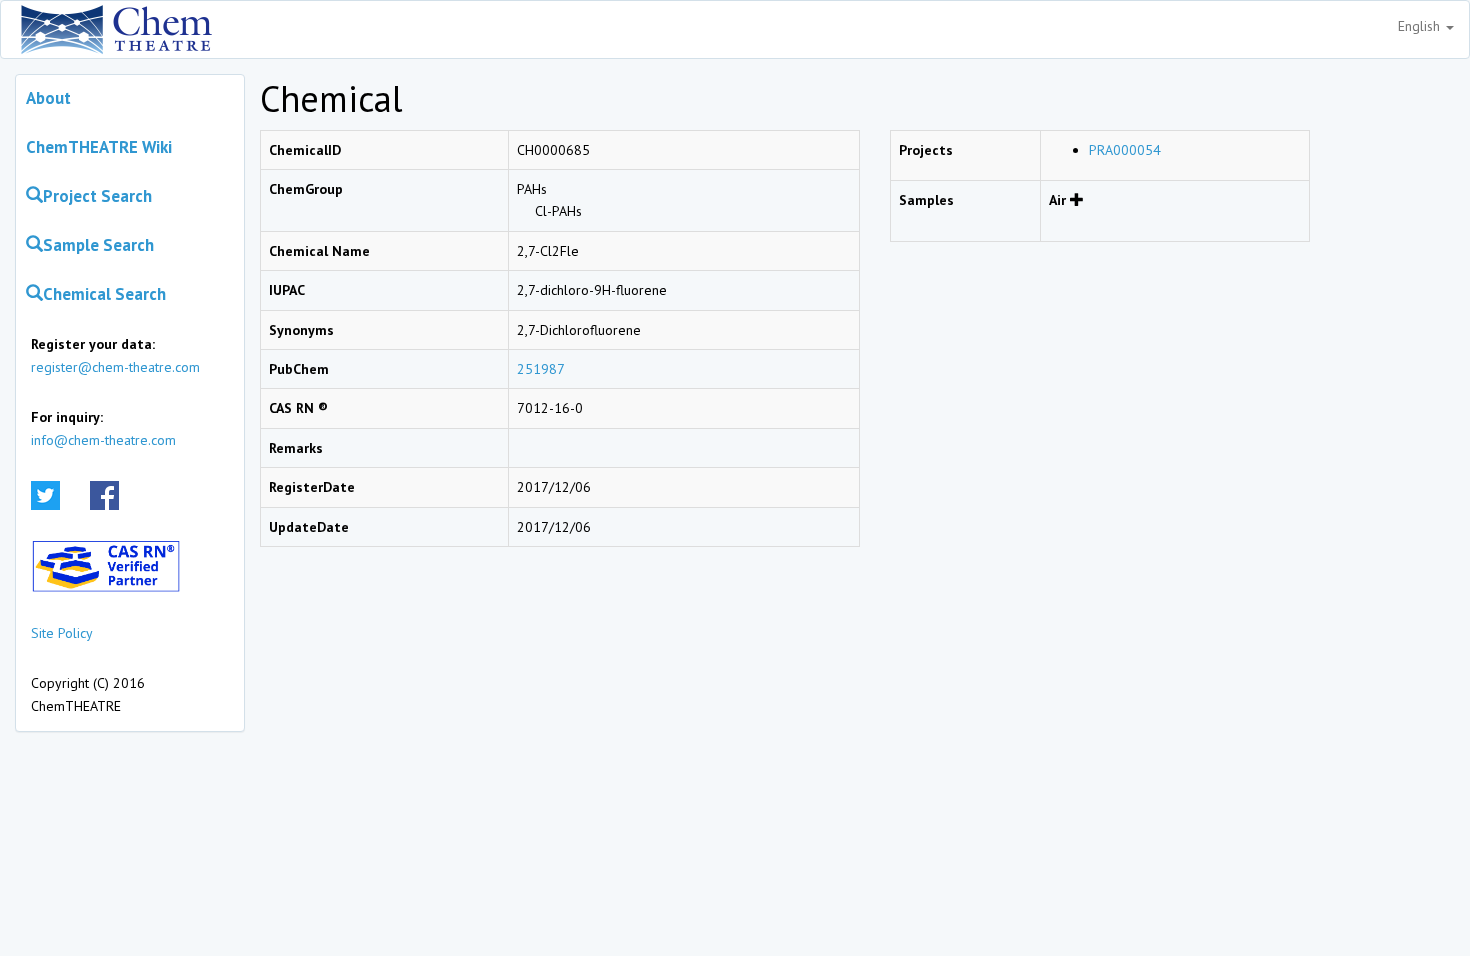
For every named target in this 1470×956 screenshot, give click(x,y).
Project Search (97, 196)
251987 (541, 369)
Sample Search (98, 245)
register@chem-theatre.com (115, 367)
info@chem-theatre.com (103, 440)
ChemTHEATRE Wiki (99, 147)
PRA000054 (1125, 150)
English (1421, 26)
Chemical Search (104, 294)
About (48, 98)
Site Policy (62, 633)
